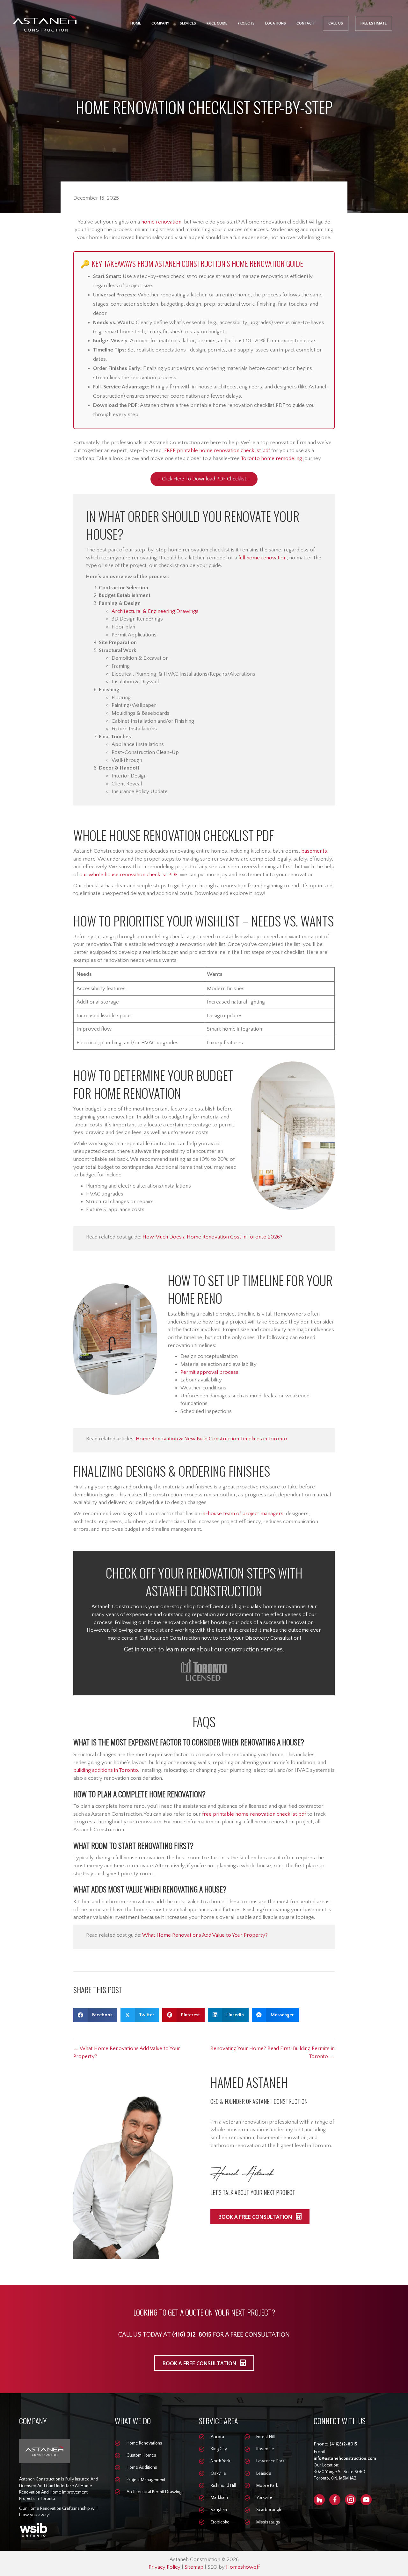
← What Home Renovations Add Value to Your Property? (127, 2052)
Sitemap (194, 2567)
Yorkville (264, 2498)
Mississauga (268, 2522)
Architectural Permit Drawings (155, 2492)
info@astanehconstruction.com (345, 2459)
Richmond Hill (223, 2486)
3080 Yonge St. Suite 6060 (339, 2472)
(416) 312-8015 (192, 2335)
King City (219, 2449)
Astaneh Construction (117, 1607)
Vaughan (219, 2510)
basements (314, 851)
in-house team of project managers (242, 1514)
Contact (305, 23)
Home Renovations (144, 2443)
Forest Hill (266, 2437)
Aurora (217, 2437)
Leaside (264, 2473)
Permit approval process (209, 1372)
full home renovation (262, 558)
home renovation (161, 222)
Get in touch (140, 1650)
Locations (276, 23)
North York (220, 2461)
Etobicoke (220, 2522)
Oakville (218, 2473)
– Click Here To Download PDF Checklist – (204, 479)
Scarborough (269, 2510)
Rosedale (265, 2449)
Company (160, 23)
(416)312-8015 (343, 2444)
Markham (219, 2498)
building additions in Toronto (106, 1770)
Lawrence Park (270, 2461)
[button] (260, 2217)
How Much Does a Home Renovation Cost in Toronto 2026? (212, 1237)
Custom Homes (141, 2455)
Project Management (146, 2480)
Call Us (336, 23)
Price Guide (217, 23)
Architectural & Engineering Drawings (155, 611)
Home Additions (142, 2467)
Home (136, 23)
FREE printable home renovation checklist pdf (217, 451)
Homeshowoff (243, 2567)
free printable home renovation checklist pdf (254, 1814)
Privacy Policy (164, 2567)
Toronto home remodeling (271, 458)
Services (188, 23)
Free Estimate (374, 23)
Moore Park (267, 2486)
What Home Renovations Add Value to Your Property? (205, 1935)
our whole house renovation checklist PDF (128, 875)
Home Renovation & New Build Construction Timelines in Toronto (211, 1439)
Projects (246, 23)
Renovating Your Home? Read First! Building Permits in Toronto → (273, 2052)
